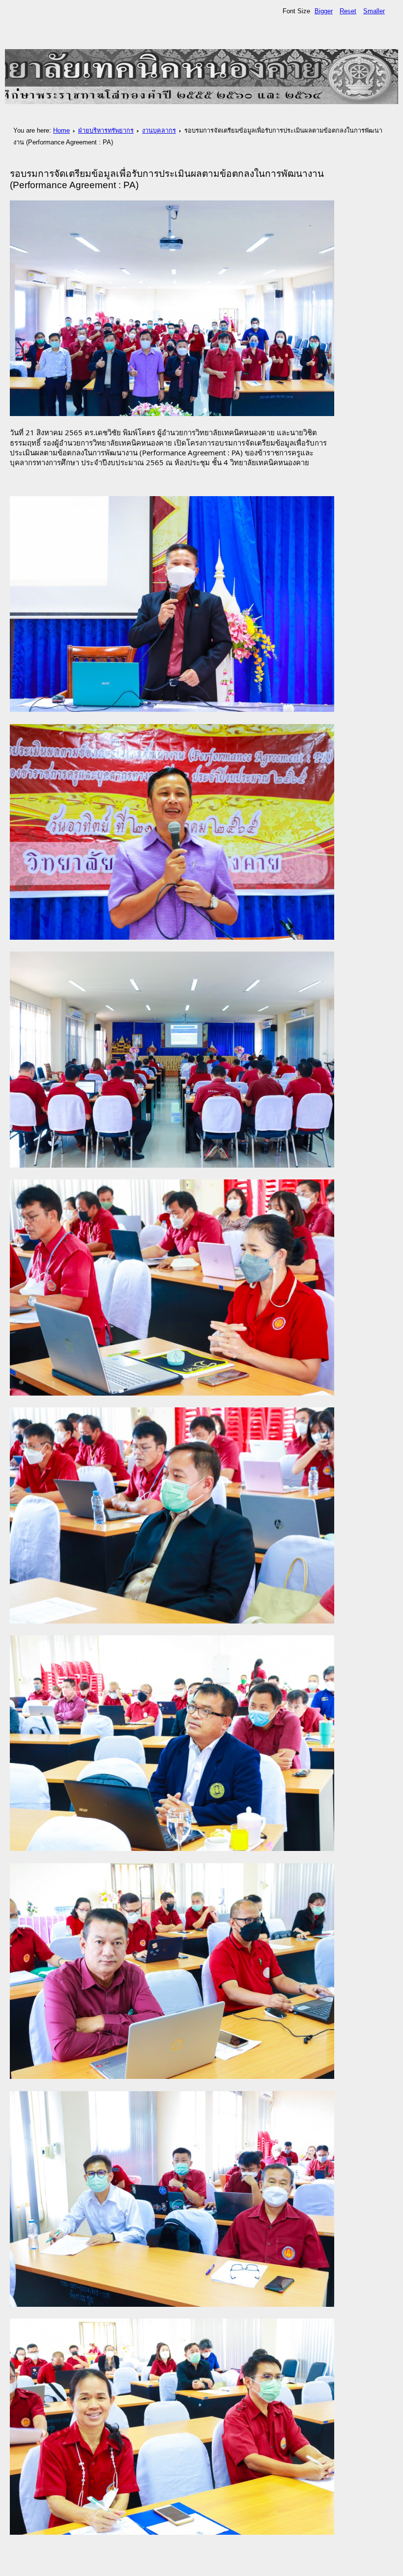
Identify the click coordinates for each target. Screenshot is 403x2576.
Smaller (374, 11)
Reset (348, 11)
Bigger (324, 11)
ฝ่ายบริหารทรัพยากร (106, 130)
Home (61, 130)
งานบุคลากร (159, 130)
